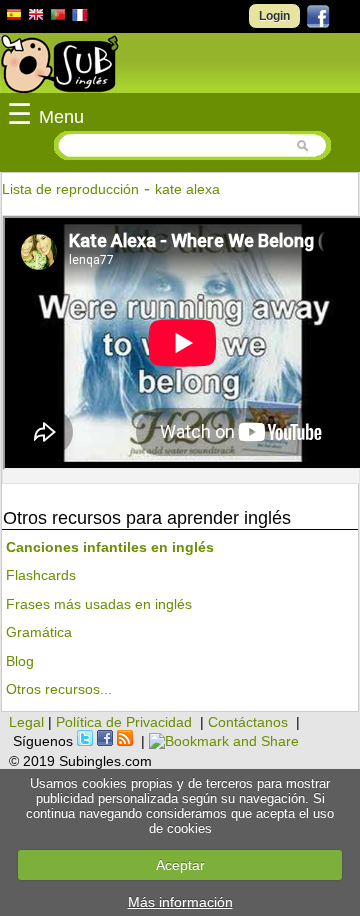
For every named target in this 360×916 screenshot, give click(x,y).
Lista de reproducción (70, 189)
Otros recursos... (59, 689)
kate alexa (187, 189)
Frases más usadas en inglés (99, 604)
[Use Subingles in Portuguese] (58, 17)
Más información (180, 902)
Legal (26, 722)
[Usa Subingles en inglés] (36, 17)
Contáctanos (248, 722)
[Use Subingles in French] (80, 18)
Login (274, 16)
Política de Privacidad (124, 722)
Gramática (39, 632)
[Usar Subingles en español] (14, 18)
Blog (20, 661)
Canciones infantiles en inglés (110, 547)
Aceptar (180, 865)
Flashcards (41, 575)
